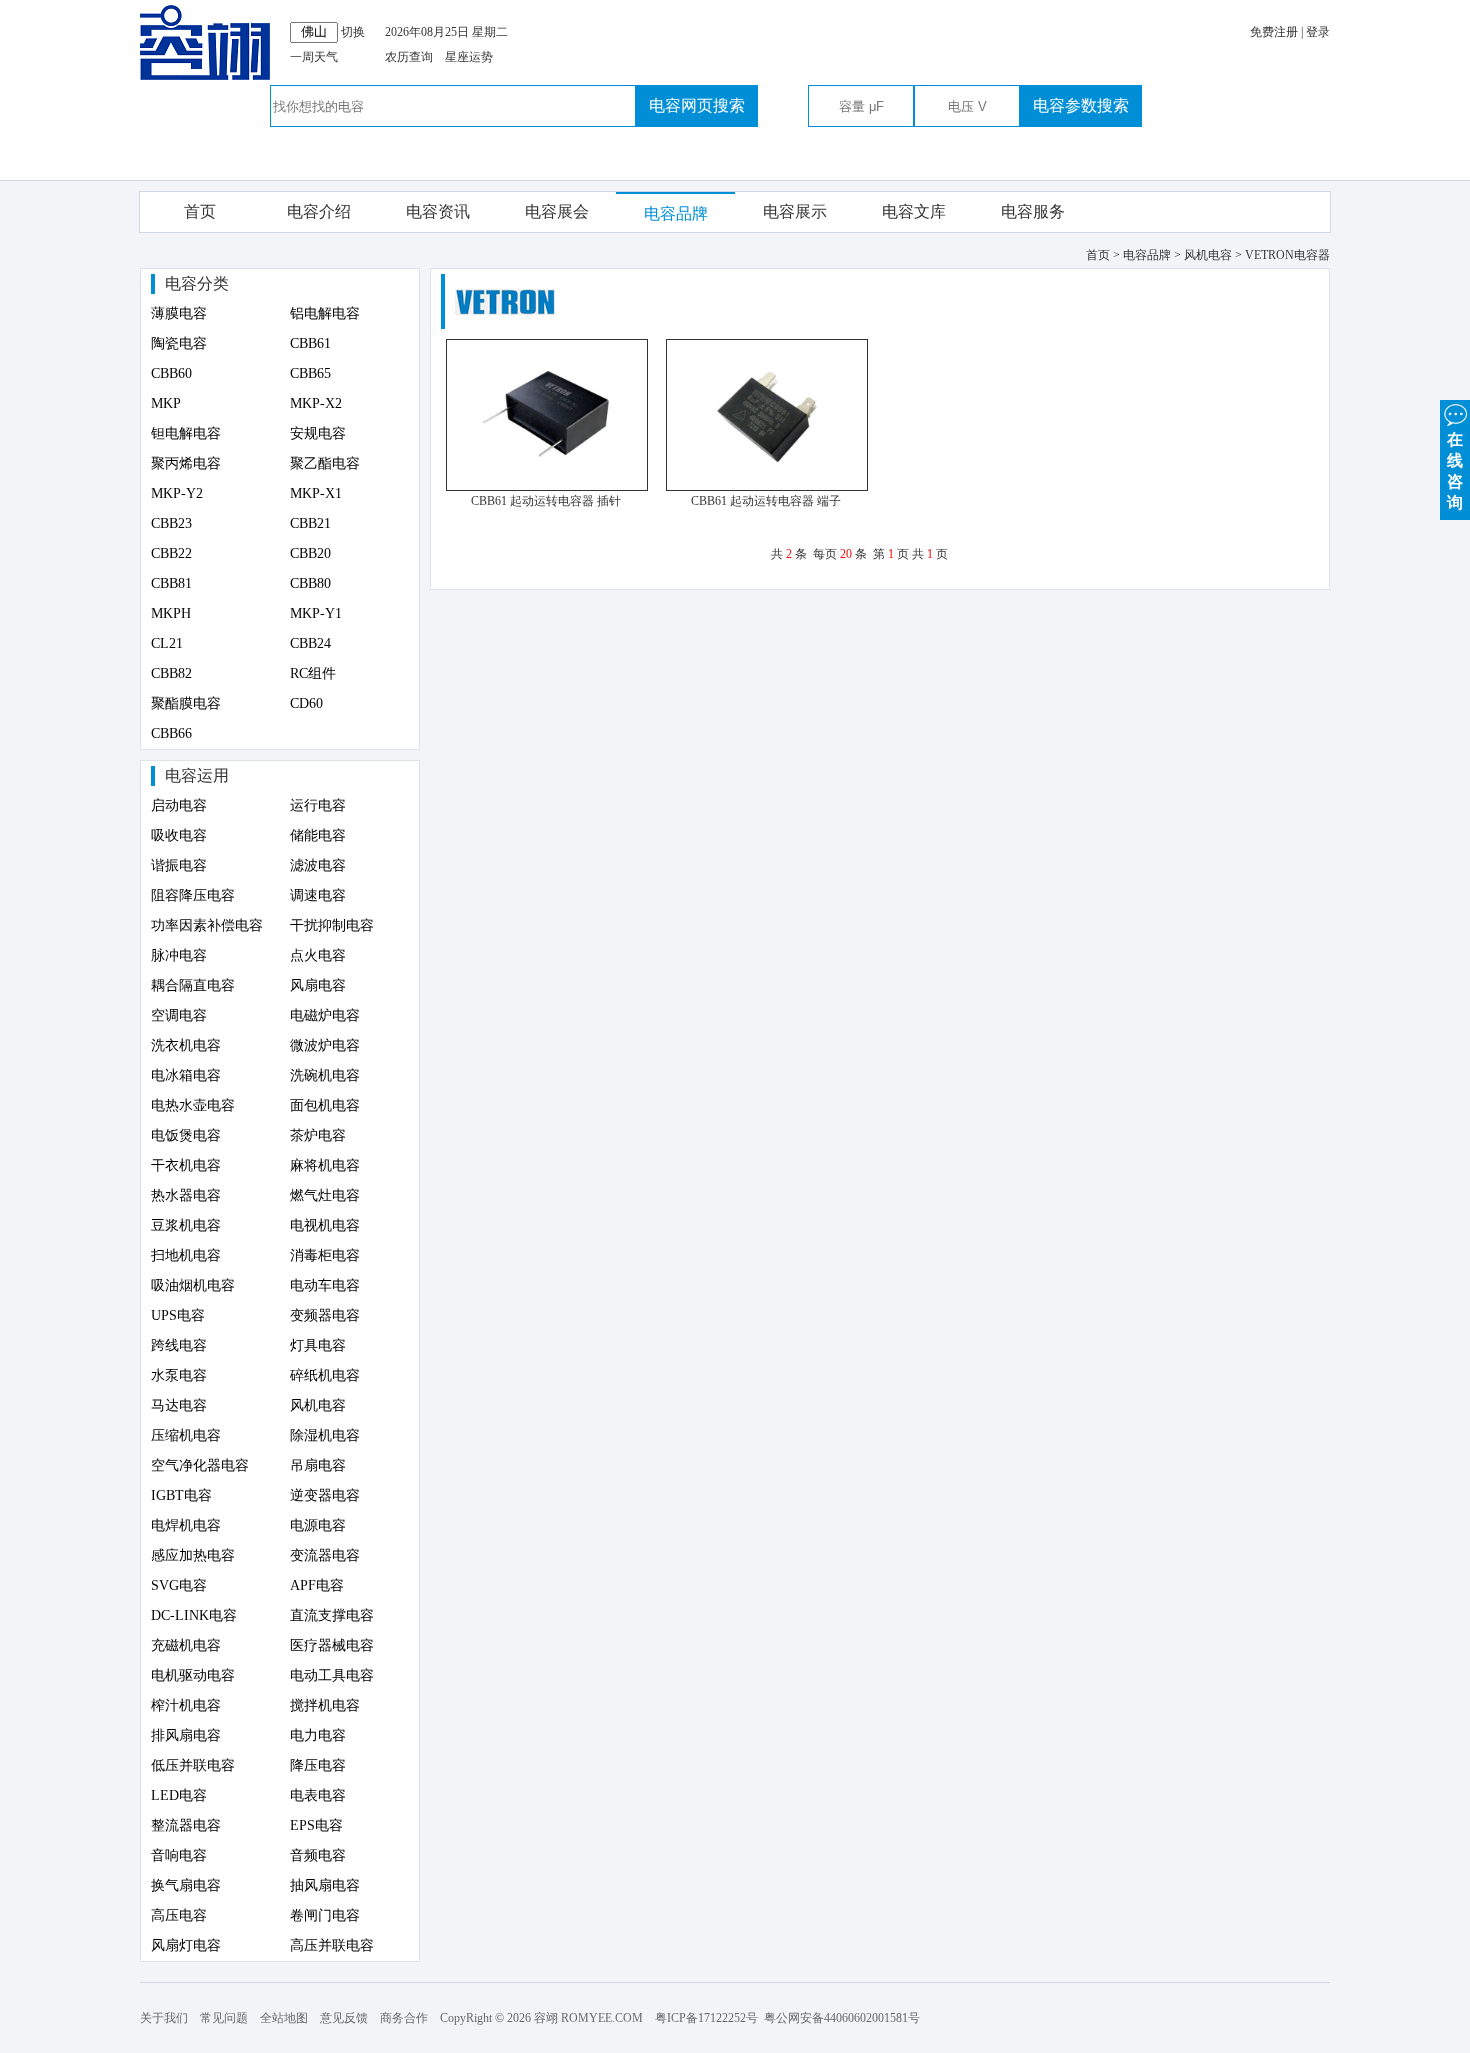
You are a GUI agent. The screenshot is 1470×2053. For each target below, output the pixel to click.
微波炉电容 (325, 1045)
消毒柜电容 (325, 1255)
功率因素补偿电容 (207, 925)
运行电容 (318, 805)
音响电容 (179, 1855)
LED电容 (179, 1795)
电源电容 (318, 1525)
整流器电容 (186, 1825)
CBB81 (171, 583)
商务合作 (404, 2018)
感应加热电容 (193, 1555)
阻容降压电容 (193, 895)
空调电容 (179, 1015)
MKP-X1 (316, 493)
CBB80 (310, 583)
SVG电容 (179, 1585)
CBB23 (171, 523)
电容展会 (557, 211)
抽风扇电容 (325, 1885)
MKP (166, 403)
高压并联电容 (332, 1945)
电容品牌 (676, 213)
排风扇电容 (186, 1735)
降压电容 (318, 1765)
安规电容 (318, 433)
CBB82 (171, 673)
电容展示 (795, 211)
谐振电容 (179, 865)
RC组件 (313, 673)
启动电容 (179, 805)
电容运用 (197, 775)
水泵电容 (179, 1375)
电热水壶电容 (193, 1105)
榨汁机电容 (186, 1705)
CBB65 (310, 373)
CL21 (167, 643)
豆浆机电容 (186, 1225)
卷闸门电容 (325, 1915)
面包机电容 (325, 1105)
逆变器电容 (325, 1495)
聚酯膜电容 (186, 703)
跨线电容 (179, 1345)
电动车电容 (325, 1285)
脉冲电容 (179, 955)
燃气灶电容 (325, 1195)
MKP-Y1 (316, 613)
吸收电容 (179, 835)
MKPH (171, 613)
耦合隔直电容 (193, 985)
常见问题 (224, 2018)
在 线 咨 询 (1455, 471)
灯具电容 (318, 1345)
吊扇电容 (318, 1465)
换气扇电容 (186, 1885)
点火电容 (318, 955)
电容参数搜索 (1081, 105)
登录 (1318, 32)
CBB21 (310, 523)
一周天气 (314, 57)
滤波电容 (318, 865)
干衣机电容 (186, 1165)
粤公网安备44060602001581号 (842, 2018)
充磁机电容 (186, 1645)
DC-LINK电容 (194, 1615)
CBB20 (310, 553)
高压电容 (179, 1915)
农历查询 (409, 57)
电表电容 (318, 1795)
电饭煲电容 (186, 1135)
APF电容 (317, 1585)
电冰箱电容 (186, 1075)
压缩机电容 (186, 1435)
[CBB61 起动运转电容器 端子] (767, 487)
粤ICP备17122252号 (706, 2018)
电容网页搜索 (697, 105)
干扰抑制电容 (332, 925)
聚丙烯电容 (186, 463)
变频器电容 (325, 1315)
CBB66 (171, 733)
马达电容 (179, 1405)
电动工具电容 (332, 1675)
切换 (353, 32)
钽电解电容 (186, 433)
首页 (200, 211)
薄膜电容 (179, 313)
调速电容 (318, 895)
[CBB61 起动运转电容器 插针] (547, 487)
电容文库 (914, 211)
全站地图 (284, 2018)
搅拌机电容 (325, 1705)
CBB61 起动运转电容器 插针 (546, 501)
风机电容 (318, 1405)
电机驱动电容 (193, 1675)
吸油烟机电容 (193, 1285)
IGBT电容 (181, 1495)
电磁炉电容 (325, 1015)
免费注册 (1274, 32)
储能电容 (318, 835)
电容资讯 (438, 211)
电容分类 (197, 283)
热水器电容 (186, 1195)
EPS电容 (316, 1825)
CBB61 (310, 343)
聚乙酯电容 (325, 463)
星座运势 (469, 57)
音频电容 (318, 1855)
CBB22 (171, 553)
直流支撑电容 (332, 1615)
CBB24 (310, 643)
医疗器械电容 (332, 1645)
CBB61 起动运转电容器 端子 (766, 501)
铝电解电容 (325, 313)
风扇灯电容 (186, 1945)
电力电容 (318, 1735)
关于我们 (164, 2018)
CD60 (306, 703)
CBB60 (171, 373)
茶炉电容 (318, 1135)
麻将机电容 (325, 1165)
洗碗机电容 (325, 1075)
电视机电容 (325, 1225)
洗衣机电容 (186, 1045)
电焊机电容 (186, 1525)
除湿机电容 (325, 1435)
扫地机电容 (186, 1255)
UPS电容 (178, 1315)
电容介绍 (319, 211)
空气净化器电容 (200, 1465)
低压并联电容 (193, 1765)
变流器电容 (325, 1555)
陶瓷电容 (179, 343)
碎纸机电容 (325, 1375)
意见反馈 (344, 2018)
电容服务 (1033, 211)
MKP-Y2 (177, 493)
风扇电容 (318, 985)
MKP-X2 (316, 403)
